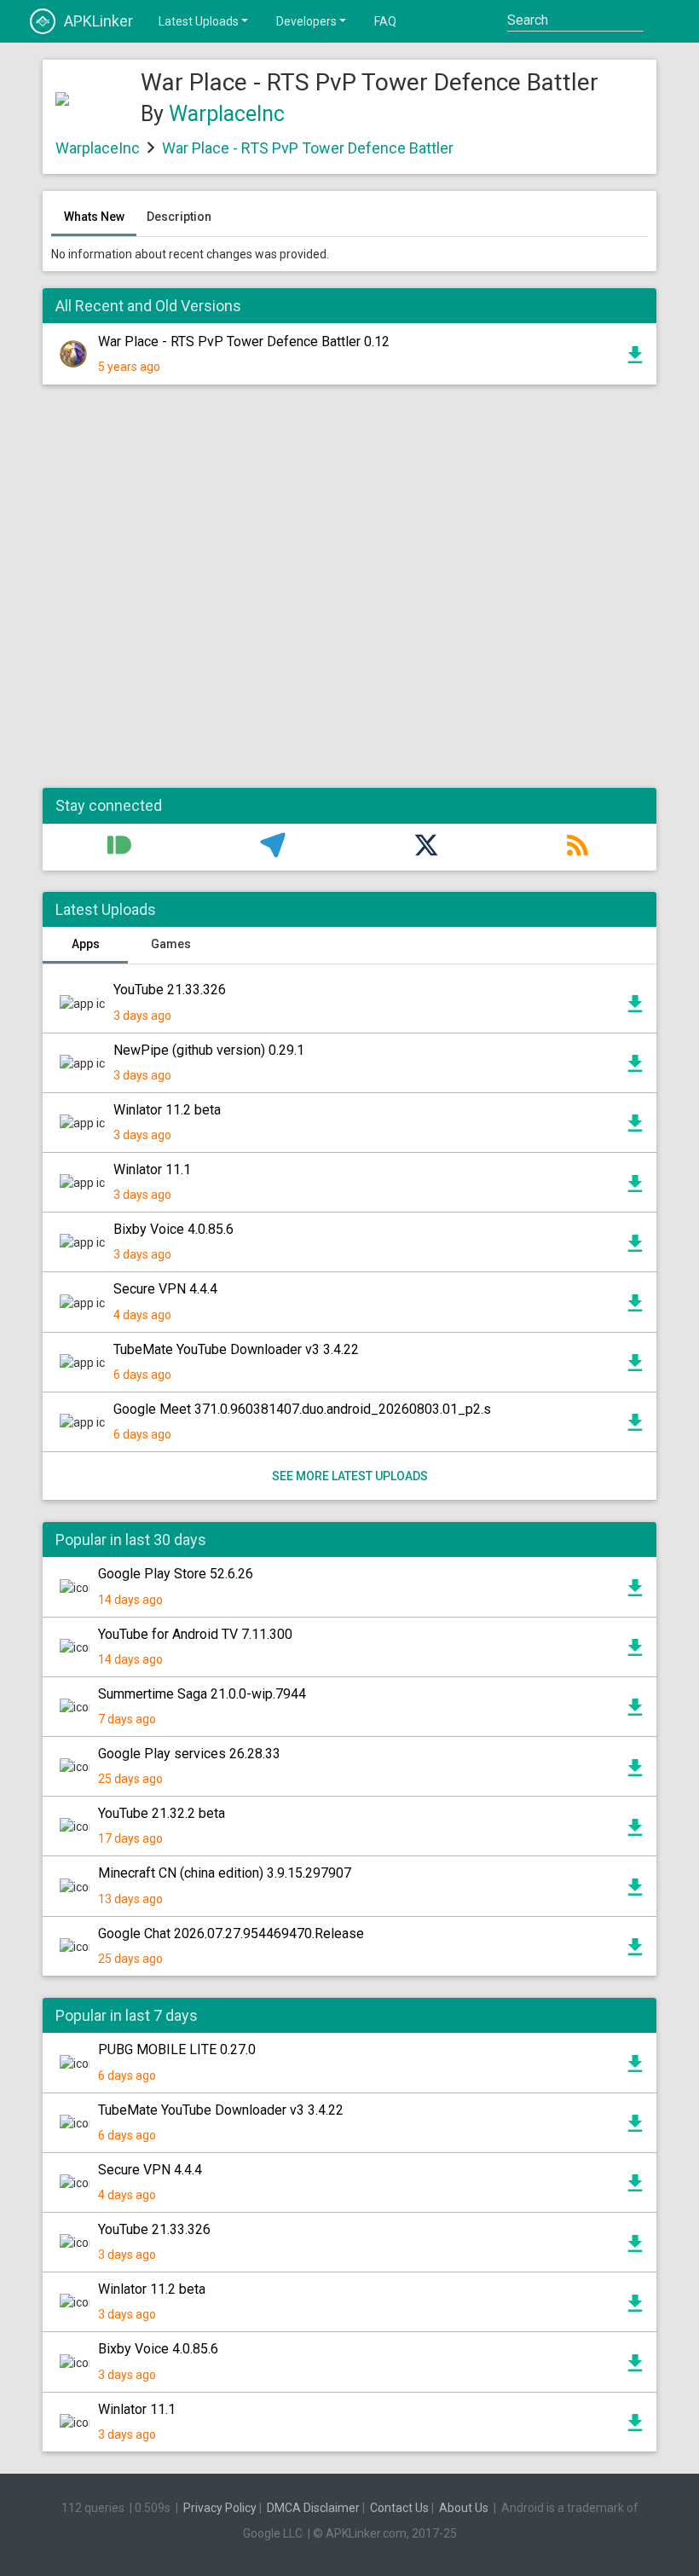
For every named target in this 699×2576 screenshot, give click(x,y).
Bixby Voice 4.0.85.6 (173, 1229)
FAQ (385, 21)
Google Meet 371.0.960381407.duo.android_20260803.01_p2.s (302, 1409)
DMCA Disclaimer (313, 2508)
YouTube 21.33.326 (170, 990)
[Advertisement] (349, 595)
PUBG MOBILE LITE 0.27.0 (177, 2049)
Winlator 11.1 (152, 1169)
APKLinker (98, 21)
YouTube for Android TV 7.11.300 (195, 1634)
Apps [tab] (86, 944)
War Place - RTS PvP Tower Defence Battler (308, 148)
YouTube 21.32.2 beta (162, 1813)
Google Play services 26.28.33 (189, 1754)
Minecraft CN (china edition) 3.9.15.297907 (225, 1873)
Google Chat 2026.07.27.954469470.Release (231, 1933)
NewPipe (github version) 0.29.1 (209, 1050)
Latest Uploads (199, 21)
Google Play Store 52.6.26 (176, 1574)
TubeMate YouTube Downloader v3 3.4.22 (236, 1349)
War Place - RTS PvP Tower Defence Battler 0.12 (244, 342)
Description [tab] (179, 217)
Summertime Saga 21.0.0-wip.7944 (202, 1694)
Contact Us (399, 2508)
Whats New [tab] (94, 217)
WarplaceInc (227, 114)
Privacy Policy (220, 2508)
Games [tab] (171, 944)
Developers (306, 21)
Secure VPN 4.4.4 (165, 1289)
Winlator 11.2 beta (167, 1110)
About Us (464, 2508)
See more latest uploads (350, 1476)
